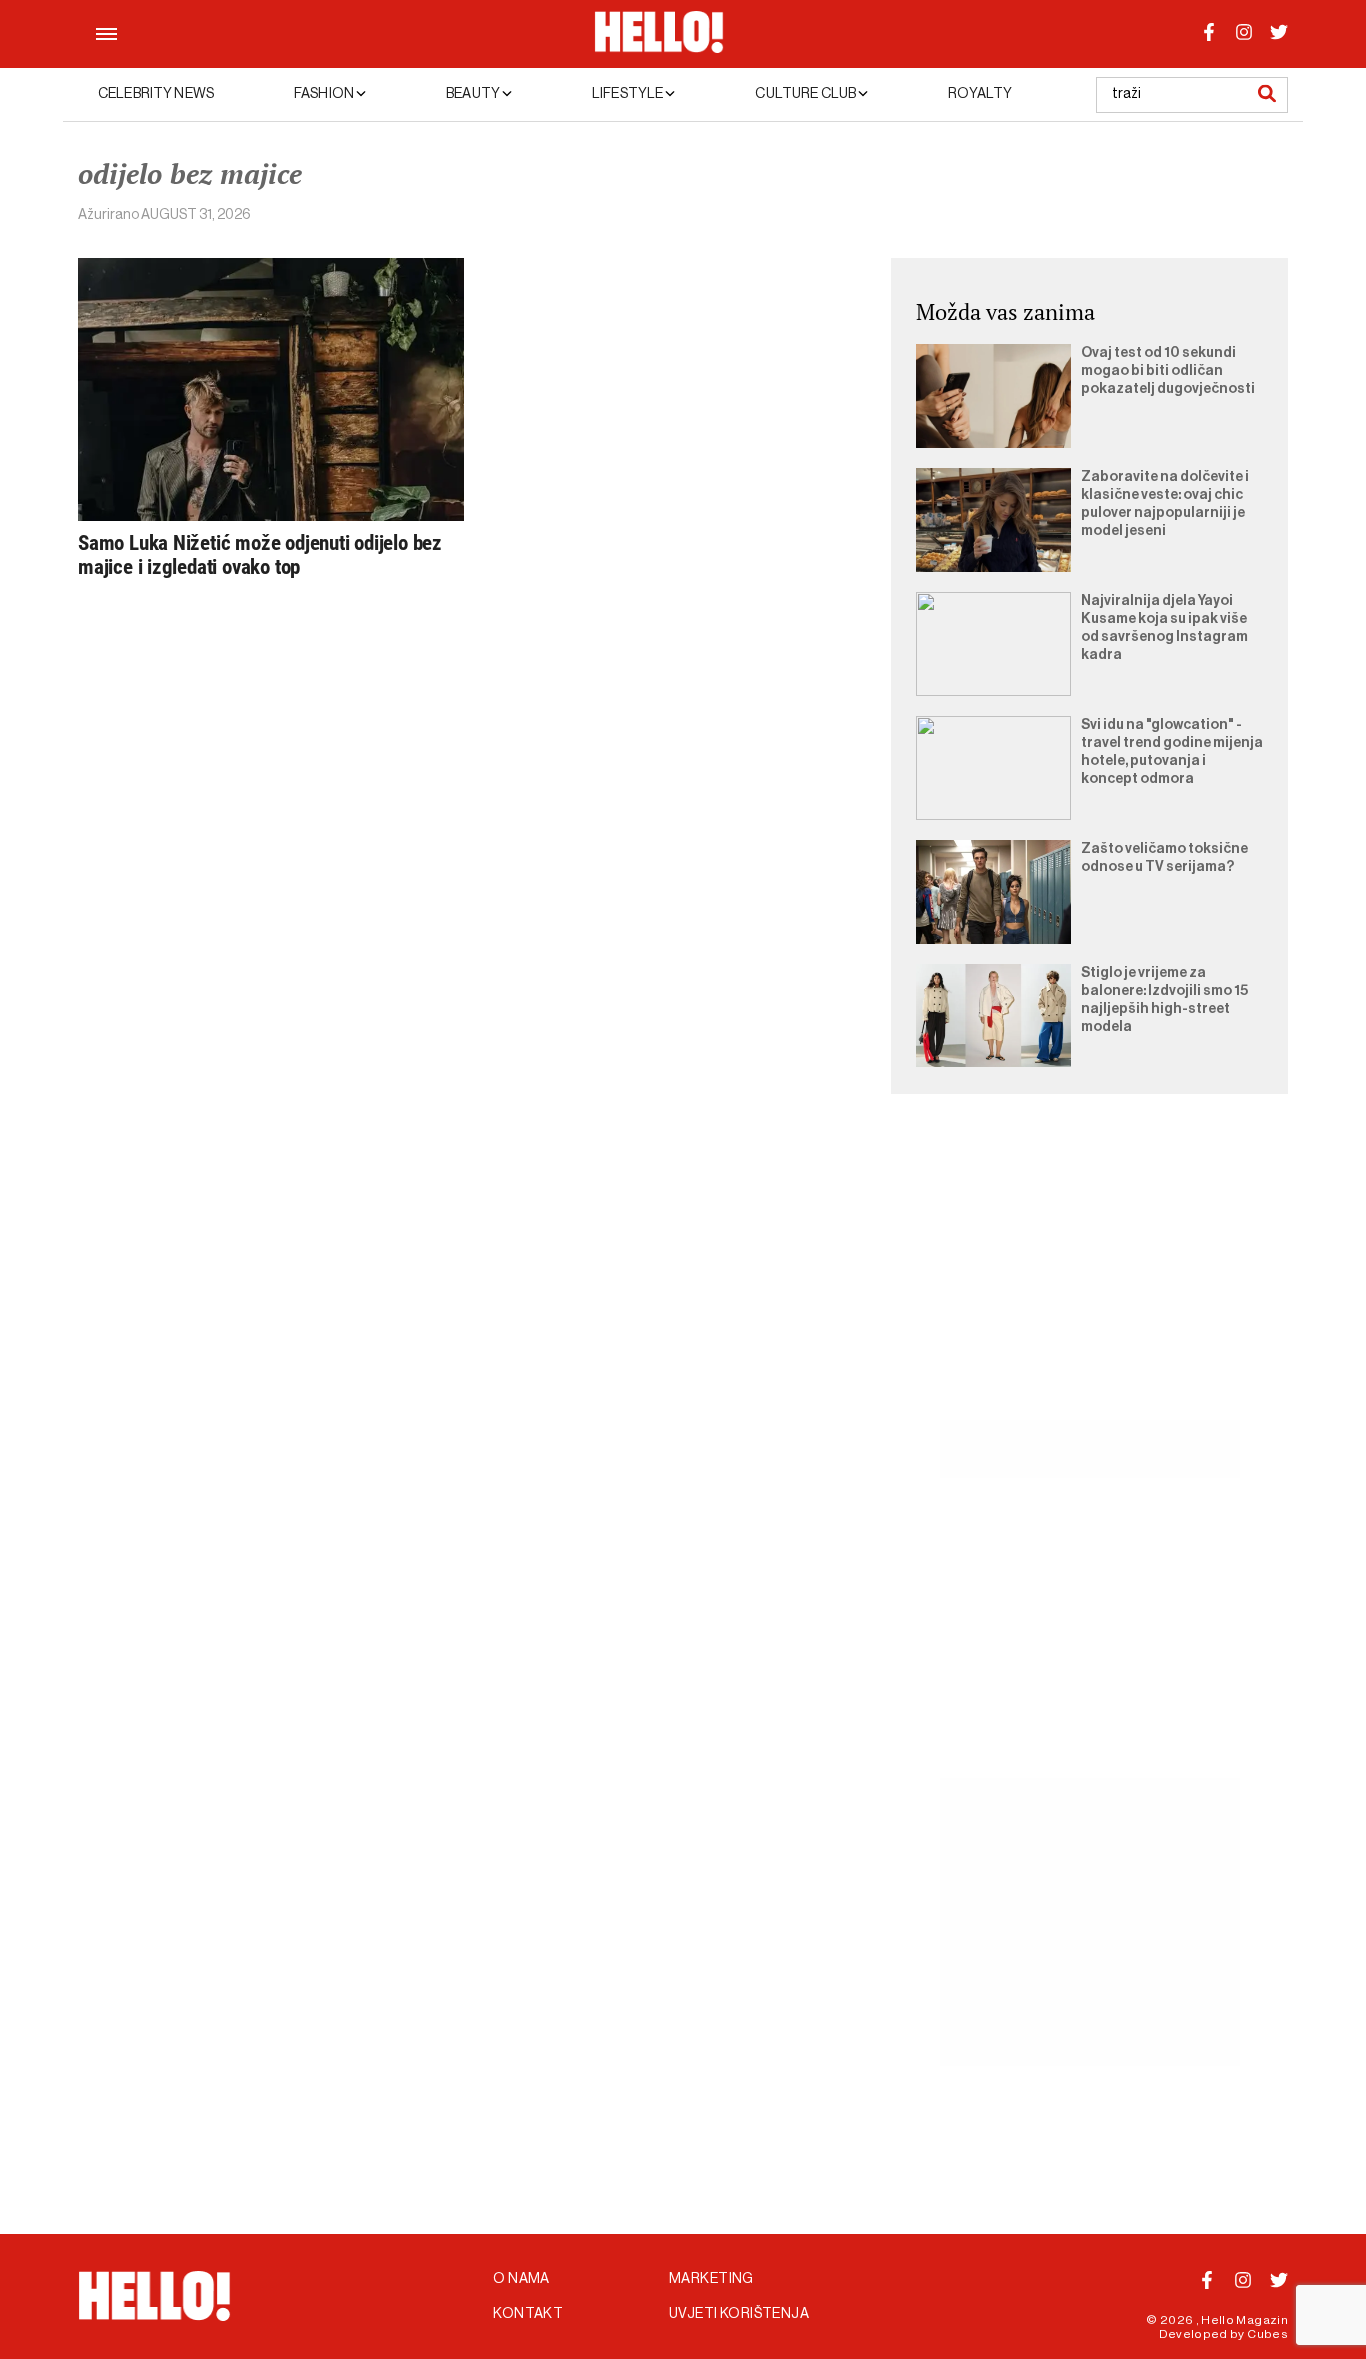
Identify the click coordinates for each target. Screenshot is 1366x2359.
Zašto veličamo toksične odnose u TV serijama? (1164, 858)
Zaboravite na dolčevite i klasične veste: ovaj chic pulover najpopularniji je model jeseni (1165, 504)
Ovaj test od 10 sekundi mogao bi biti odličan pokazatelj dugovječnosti (1168, 371)
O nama (521, 2279)
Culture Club (806, 94)
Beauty (474, 94)
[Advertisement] (1089, 1280)
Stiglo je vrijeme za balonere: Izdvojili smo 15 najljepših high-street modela (1164, 1000)
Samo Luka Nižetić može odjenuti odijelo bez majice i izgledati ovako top (260, 555)
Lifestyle (628, 94)
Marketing (711, 2279)
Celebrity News (156, 94)
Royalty (980, 94)
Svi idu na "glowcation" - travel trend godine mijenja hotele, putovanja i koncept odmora (1172, 752)
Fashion (325, 94)
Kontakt (528, 2314)
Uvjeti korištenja (739, 2314)
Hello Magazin (1244, 2320)
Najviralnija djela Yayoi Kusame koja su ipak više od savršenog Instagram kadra (1164, 628)
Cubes (1267, 2334)
